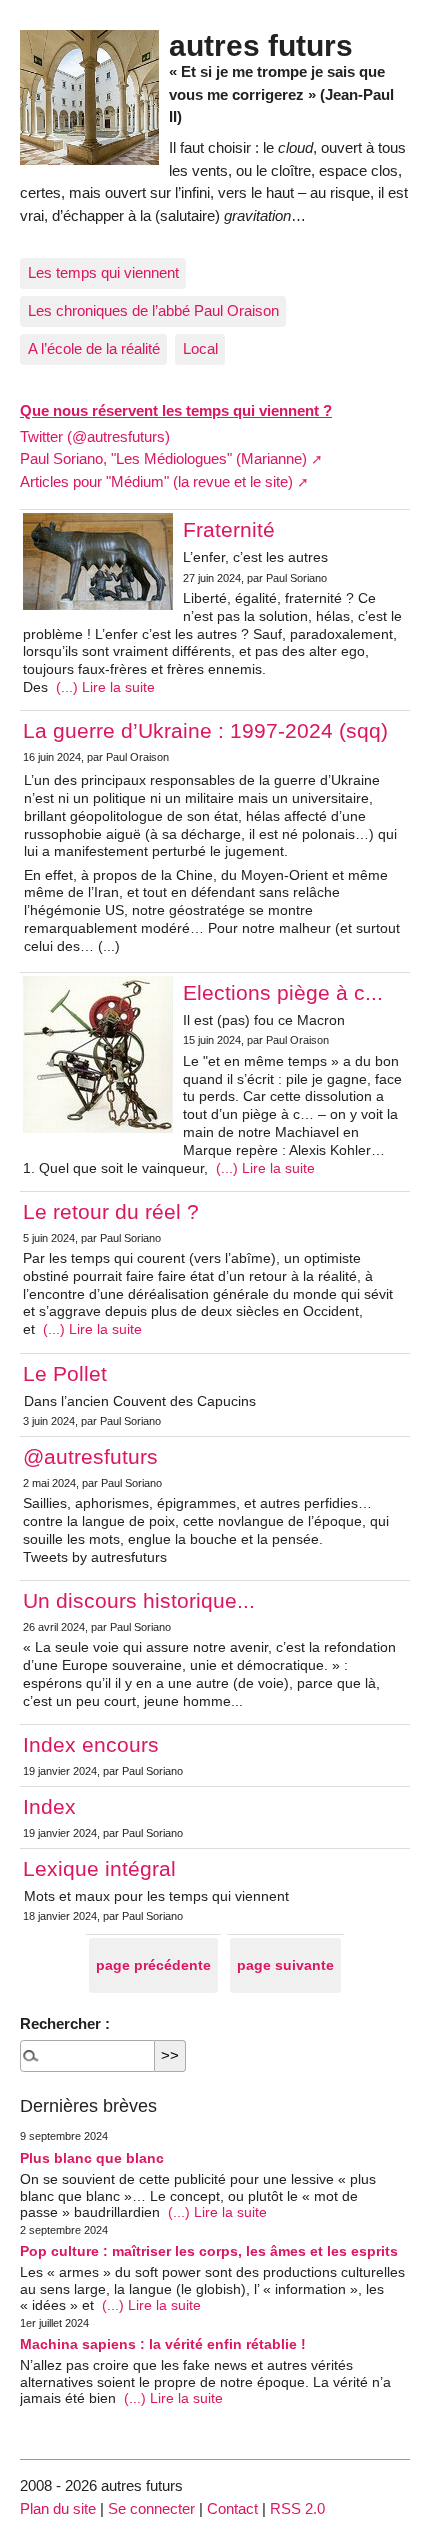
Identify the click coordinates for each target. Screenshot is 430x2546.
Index (49, 1806)
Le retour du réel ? (111, 1211)
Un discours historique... (139, 1600)
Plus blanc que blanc (92, 2158)
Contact (232, 2508)
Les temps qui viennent (103, 272)
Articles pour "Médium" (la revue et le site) (156, 481)
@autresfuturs (90, 1456)
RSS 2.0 (297, 2508)
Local (200, 348)
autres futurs (261, 45)
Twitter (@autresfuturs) (95, 436)
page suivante (285, 1965)
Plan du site (58, 2508)
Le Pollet (65, 1373)
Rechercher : (65, 2023)
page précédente (153, 1965)
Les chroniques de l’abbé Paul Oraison (153, 310)
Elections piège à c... (283, 992)
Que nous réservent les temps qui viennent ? (176, 410)
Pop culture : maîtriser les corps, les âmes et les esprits (209, 2251)
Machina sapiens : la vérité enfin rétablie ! (163, 2344)
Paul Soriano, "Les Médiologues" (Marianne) (163, 458)
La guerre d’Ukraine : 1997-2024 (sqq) (205, 730)
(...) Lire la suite (103, 687)
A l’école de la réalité (94, 348)
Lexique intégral (99, 1868)
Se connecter (151, 2508)
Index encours (91, 1744)
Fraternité (229, 529)
